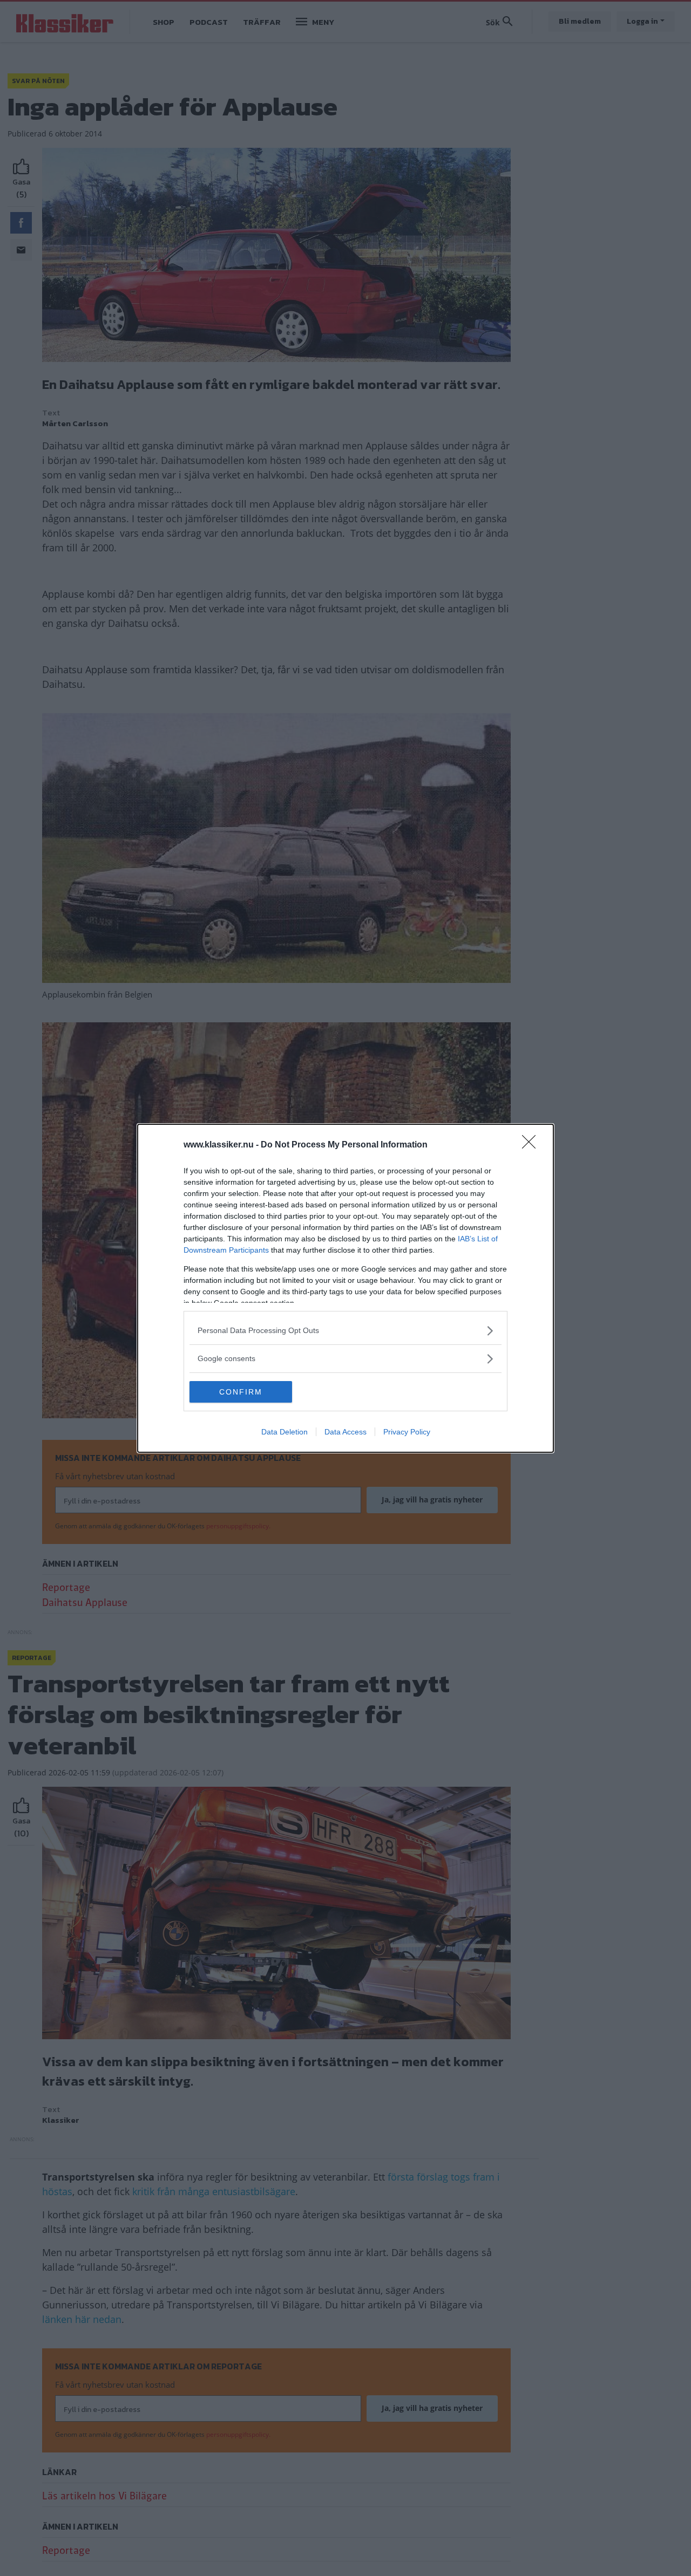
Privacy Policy (407, 1432)
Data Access (345, 1432)
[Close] (532, 1145)
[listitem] (345, 1331)
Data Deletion (284, 1432)
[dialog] (345, 1288)
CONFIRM (241, 1392)
